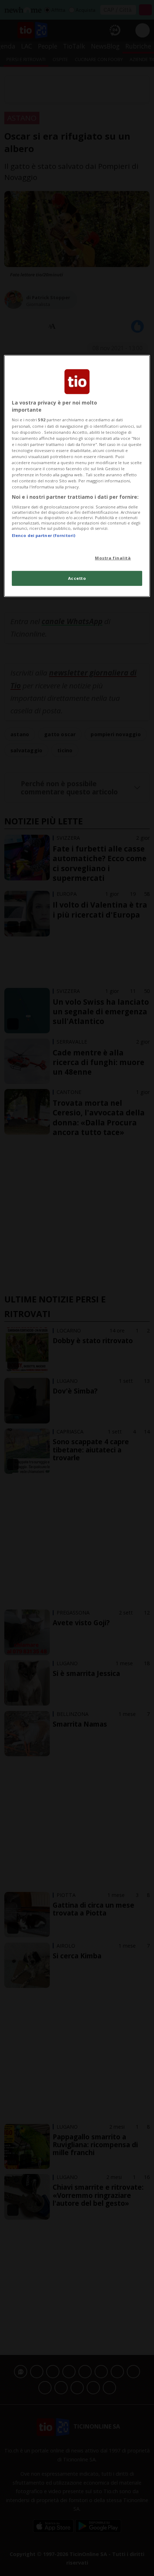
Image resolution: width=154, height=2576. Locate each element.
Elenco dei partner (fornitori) (44, 535)
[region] (77, 476)
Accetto (77, 578)
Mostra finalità (113, 558)
